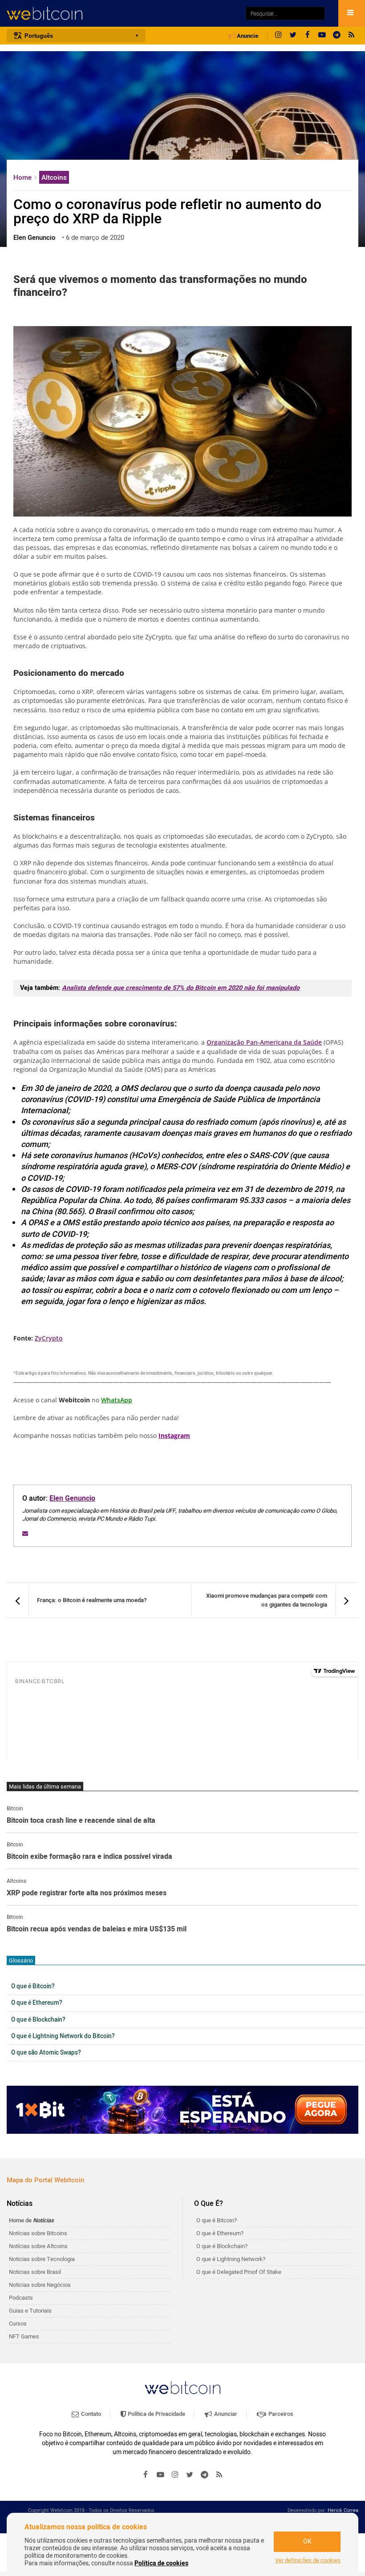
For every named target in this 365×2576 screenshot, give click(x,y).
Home (23, 178)
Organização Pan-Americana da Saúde (264, 1042)
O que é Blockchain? (38, 2020)
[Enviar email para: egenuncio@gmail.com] (25, 1533)
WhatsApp (117, 1400)
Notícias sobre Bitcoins (38, 2233)
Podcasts (21, 2298)
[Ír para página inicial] (122, 14)
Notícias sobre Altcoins (38, 2246)
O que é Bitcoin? (33, 1987)
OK (307, 2542)
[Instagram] (278, 36)
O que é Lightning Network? (231, 2259)
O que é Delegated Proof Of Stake (239, 2272)
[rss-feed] (352, 36)
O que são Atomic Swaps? (46, 2053)
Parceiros (280, 2414)
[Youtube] (322, 36)
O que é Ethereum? (37, 2003)
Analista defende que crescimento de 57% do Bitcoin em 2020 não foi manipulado (181, 988)
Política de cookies (161, 2563)
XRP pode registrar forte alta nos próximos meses (87, 1894)
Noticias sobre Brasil (35, 2272)
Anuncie (247, 36)
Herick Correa (343, 2510)
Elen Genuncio (72, 1498)
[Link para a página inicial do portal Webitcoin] (182, 2388)
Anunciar (225, 2414)
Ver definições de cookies (308, 2560)
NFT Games (24, 2336)
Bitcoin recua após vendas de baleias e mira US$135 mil (97, 1930)
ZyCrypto (49, 1338)
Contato (90, 2414)
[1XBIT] (182, 2110)
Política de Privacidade (156, 2414)
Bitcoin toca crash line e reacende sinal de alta (81, 1821)
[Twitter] (293, 36)
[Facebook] (308, 36)
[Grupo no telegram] (337, 36)
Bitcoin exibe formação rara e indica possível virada (89, 1857)
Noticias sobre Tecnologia (42, 2259)
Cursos (18, 2324)
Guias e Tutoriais (30, 2311)
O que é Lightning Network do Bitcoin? (63, 2036)
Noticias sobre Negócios (40, 2285)
